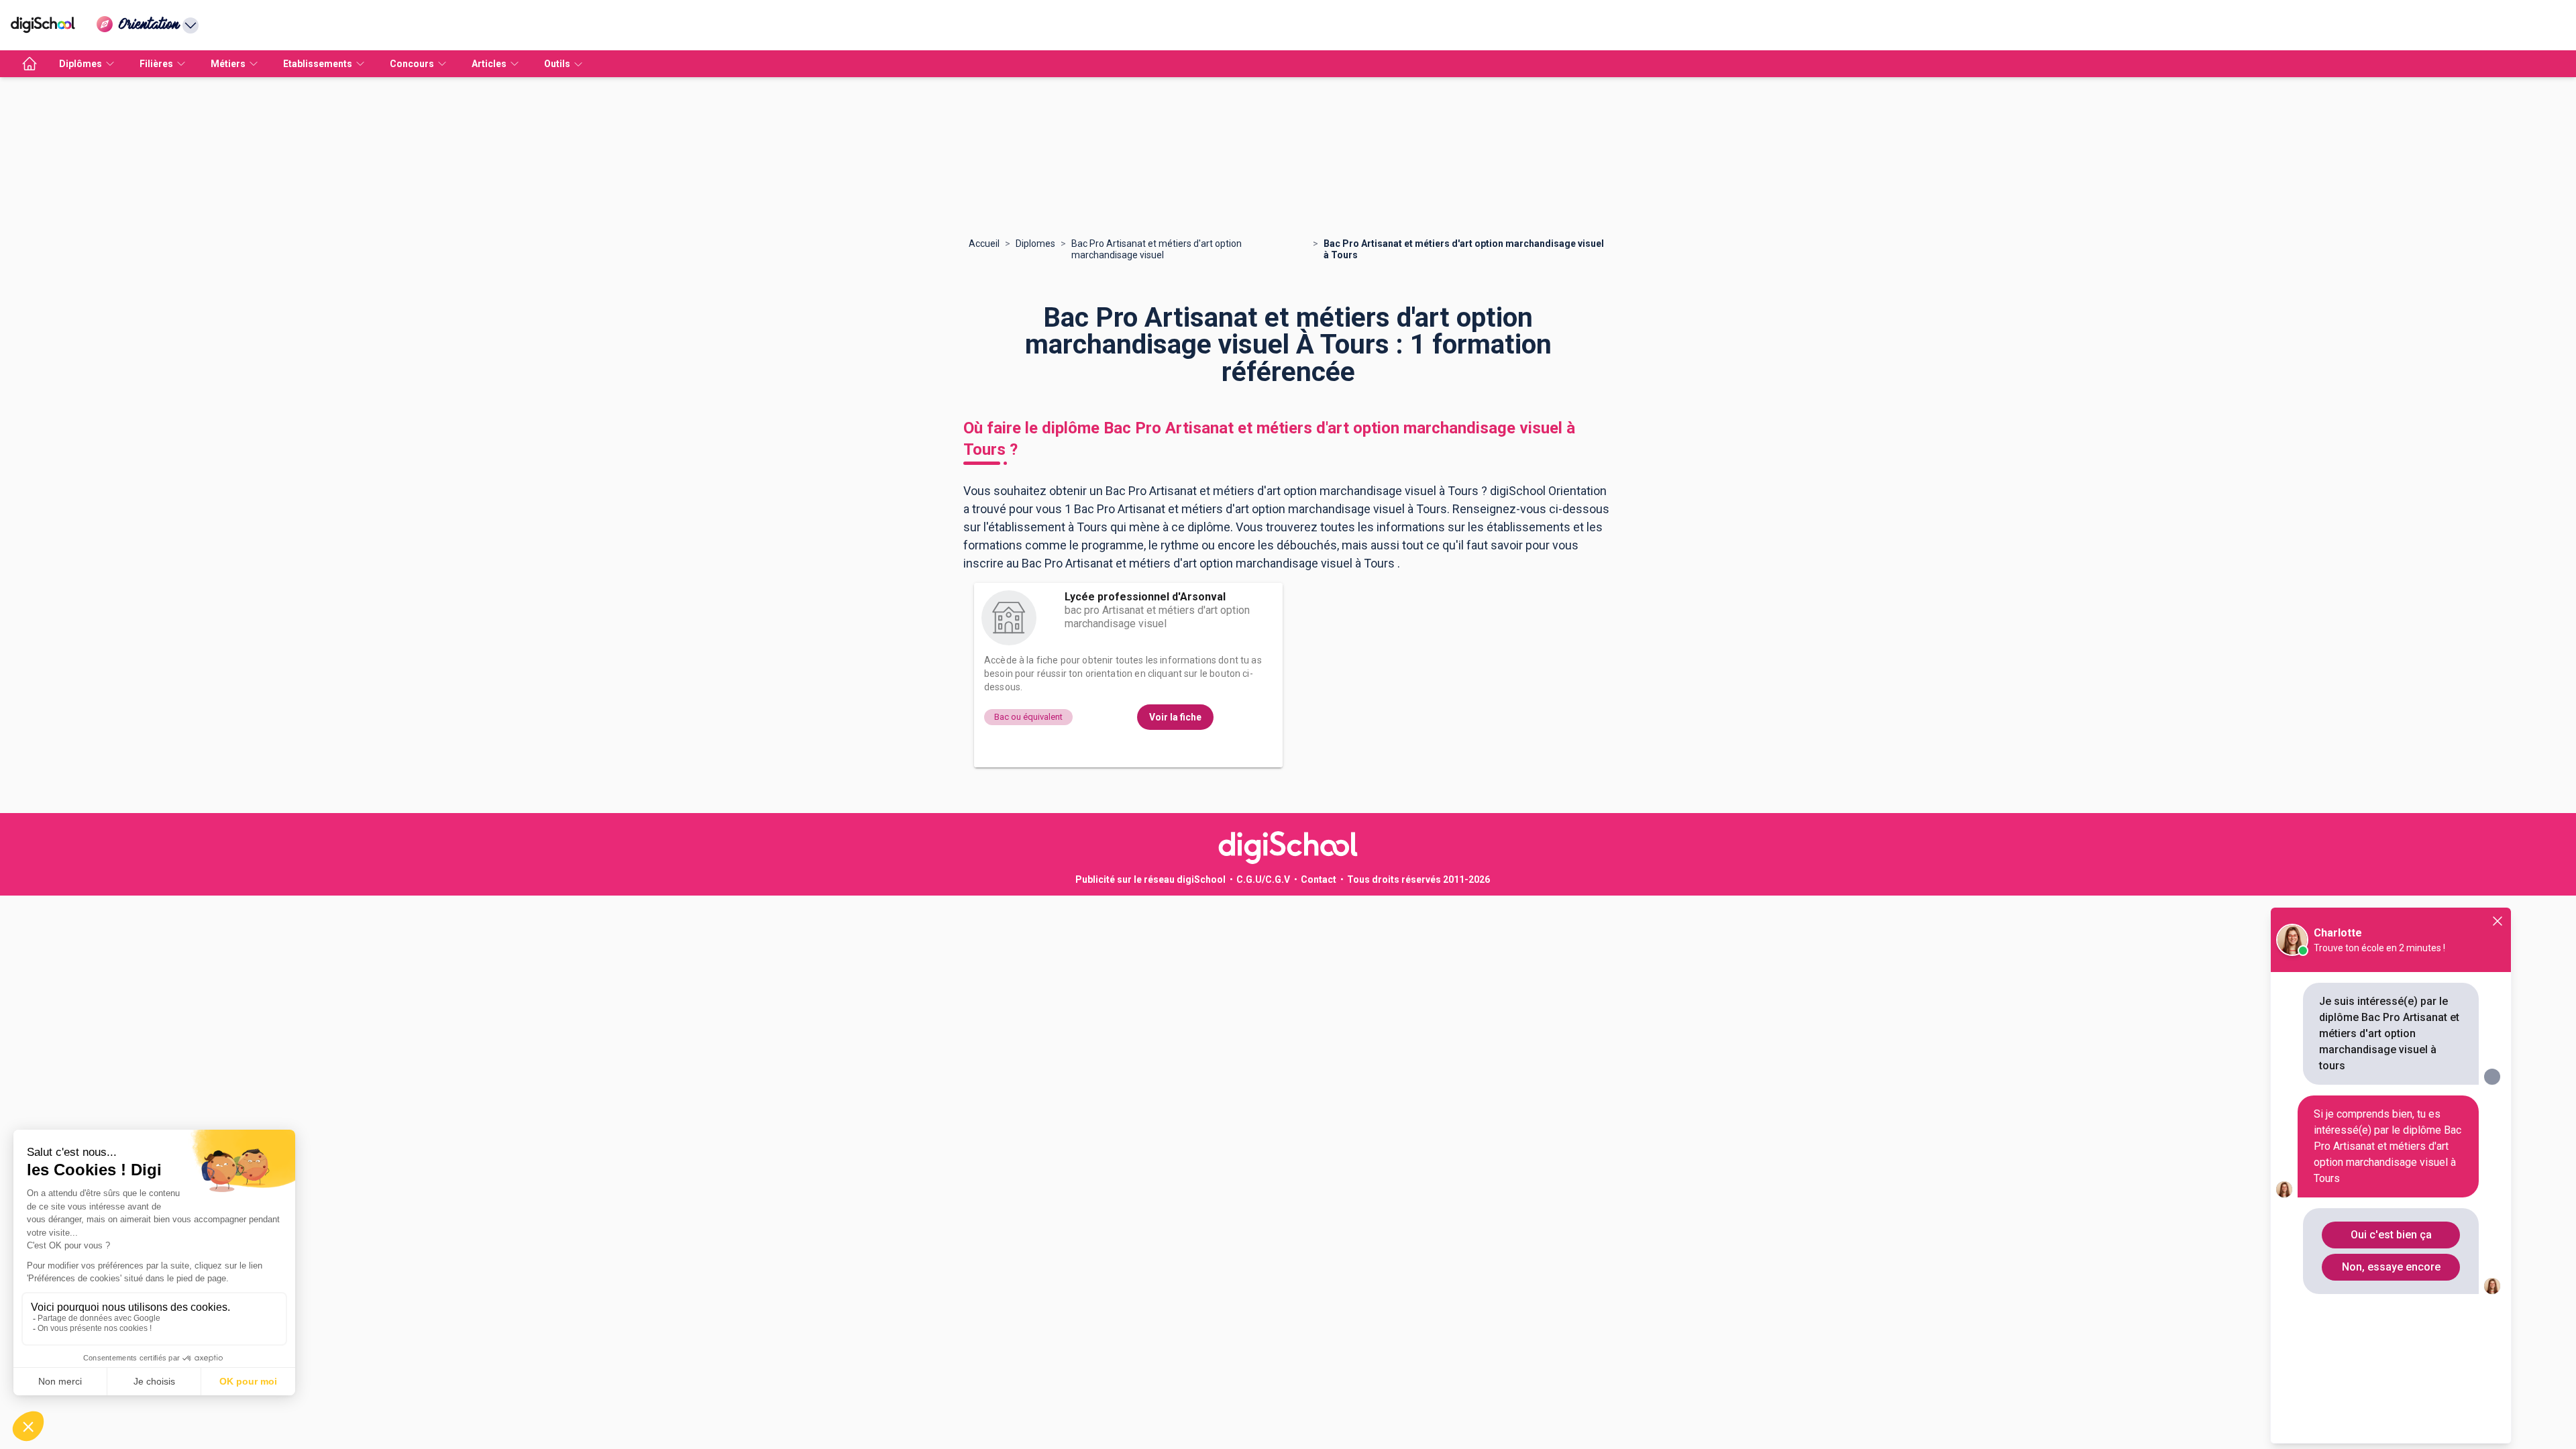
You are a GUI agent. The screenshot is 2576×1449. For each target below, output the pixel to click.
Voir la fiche (1175, 717)
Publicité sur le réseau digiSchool (1150, 879)
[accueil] (30, 64)
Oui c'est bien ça (2391, 1235)
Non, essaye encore (2391, 1267)
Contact (1319, 879)
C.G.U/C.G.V (1263, 879)
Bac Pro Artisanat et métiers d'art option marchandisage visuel (1157, 249)
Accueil (984, 244)
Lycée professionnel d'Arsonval (1145, 597)
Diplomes (1035, 244)
